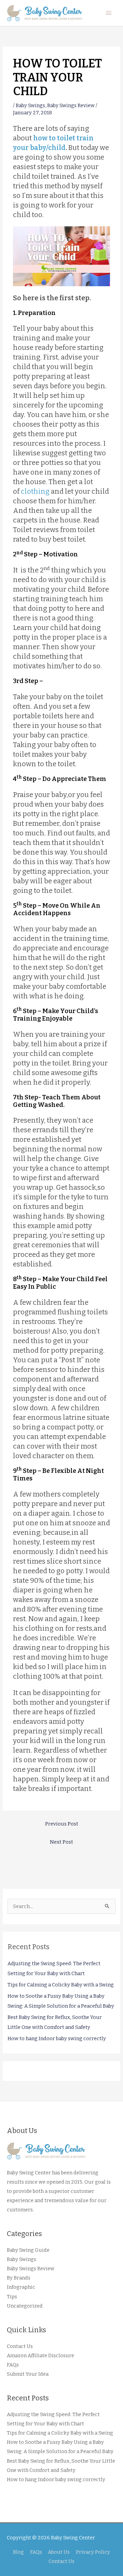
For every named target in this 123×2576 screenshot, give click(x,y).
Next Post (61, 1842)
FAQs (13, 2365)
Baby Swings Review (71, 105)
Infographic (21, 2287)
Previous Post (62, 1824)
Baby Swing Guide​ (28, 2250)
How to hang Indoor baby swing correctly (57, 2038)
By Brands (19, 2278)
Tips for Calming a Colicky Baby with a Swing (61, 1985)
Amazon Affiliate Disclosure (40, 2356)
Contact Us (20, 2346)
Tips (12, 2297)
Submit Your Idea (28, 2374)
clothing (35, 491)
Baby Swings (30, 105)
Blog (18, 2552)
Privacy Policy (93, 2552)
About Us (59, 2552)
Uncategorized (25, 2306)
